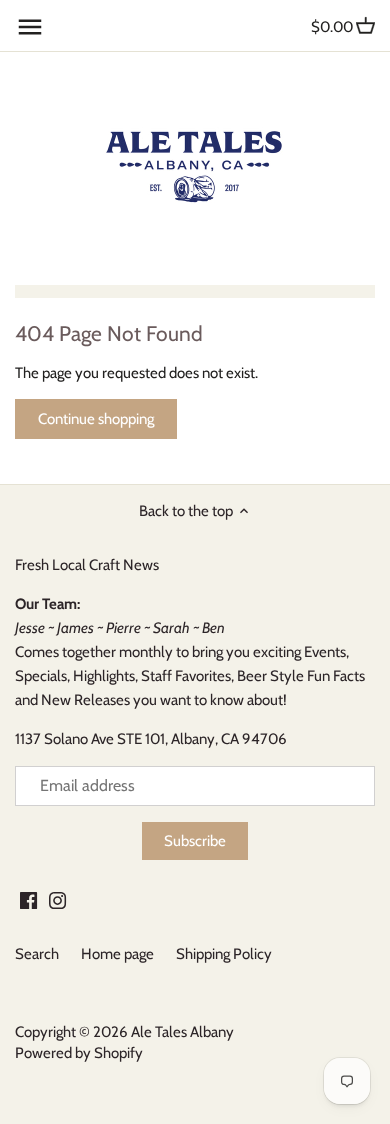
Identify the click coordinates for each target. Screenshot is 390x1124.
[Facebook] (28, 899)
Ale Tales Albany (182, 1032)
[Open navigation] (30, 27)
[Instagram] (57, 899)
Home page (117, 954)
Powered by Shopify (79, 1053)
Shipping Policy (224, 954)
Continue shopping (96, 419)
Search (37, 954)
